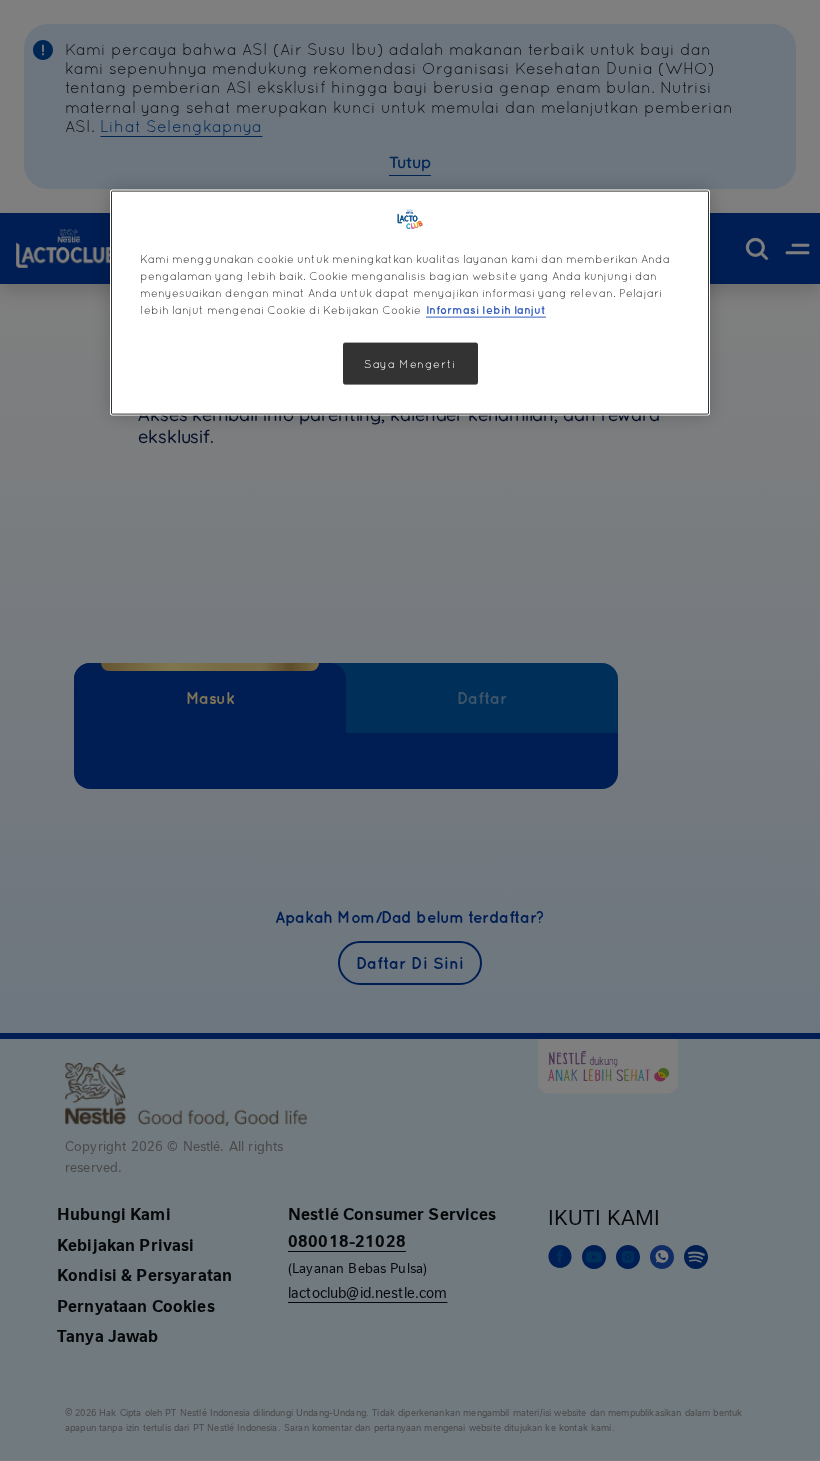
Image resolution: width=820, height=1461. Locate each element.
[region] (410, 303)
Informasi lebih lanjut (486, 309)
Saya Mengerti (409, 363)
